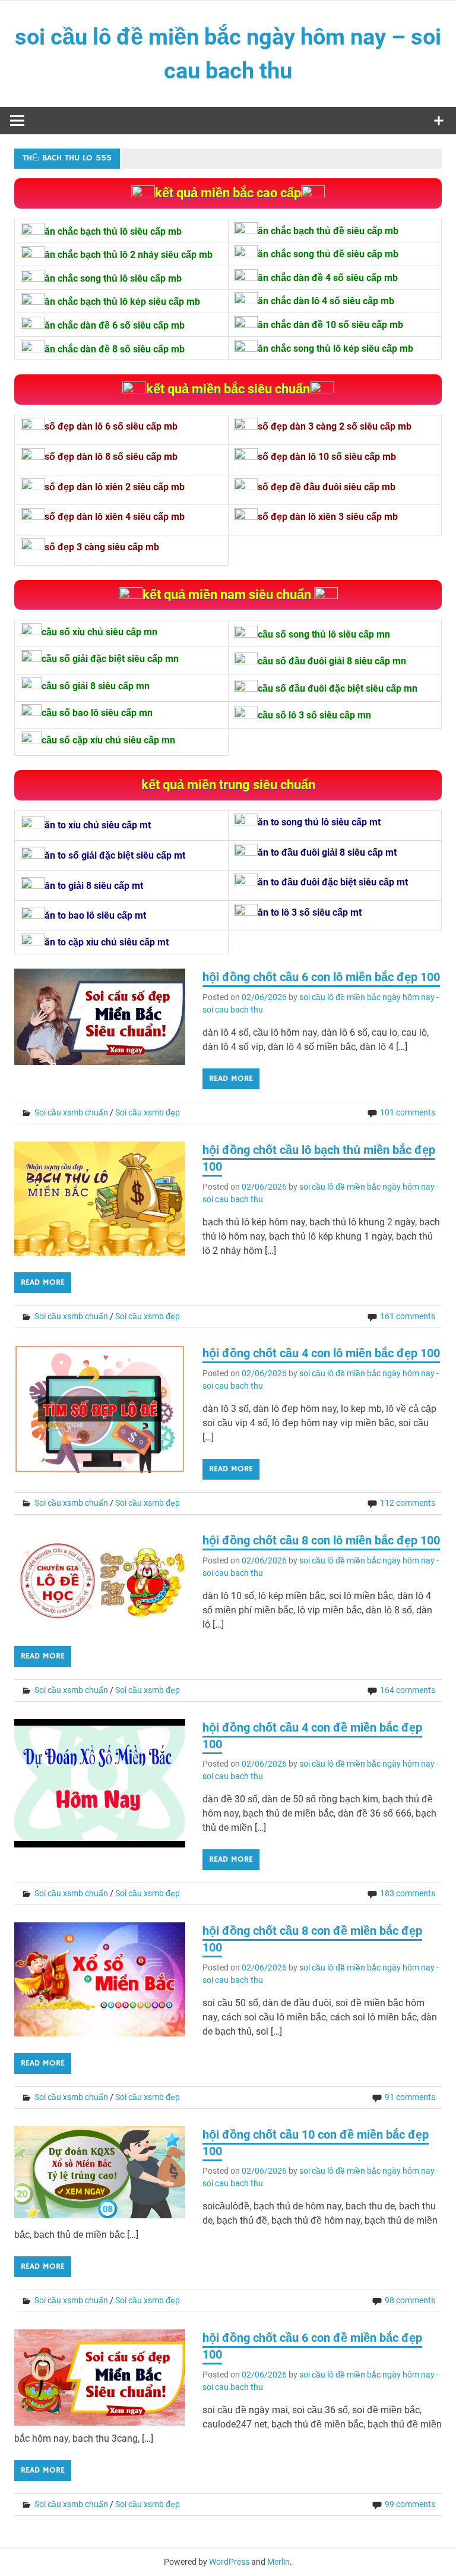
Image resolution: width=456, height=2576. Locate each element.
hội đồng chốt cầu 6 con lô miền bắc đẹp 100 (321, 977)
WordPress (229, 2562)
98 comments (410, 2300)
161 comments (408, 1316)
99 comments (410, 2504)
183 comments (408, 1893)
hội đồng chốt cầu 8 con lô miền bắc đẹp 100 (321, 1540)
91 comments (410, 2097)
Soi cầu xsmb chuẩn (71, 1112)
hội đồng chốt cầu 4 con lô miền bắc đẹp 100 (321, 1353)
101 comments (408, 1112)
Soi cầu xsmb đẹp (148, 1112)
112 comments (408, 1503)
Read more (231, 1079)
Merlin (278, 2562)
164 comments (408, 1690)
